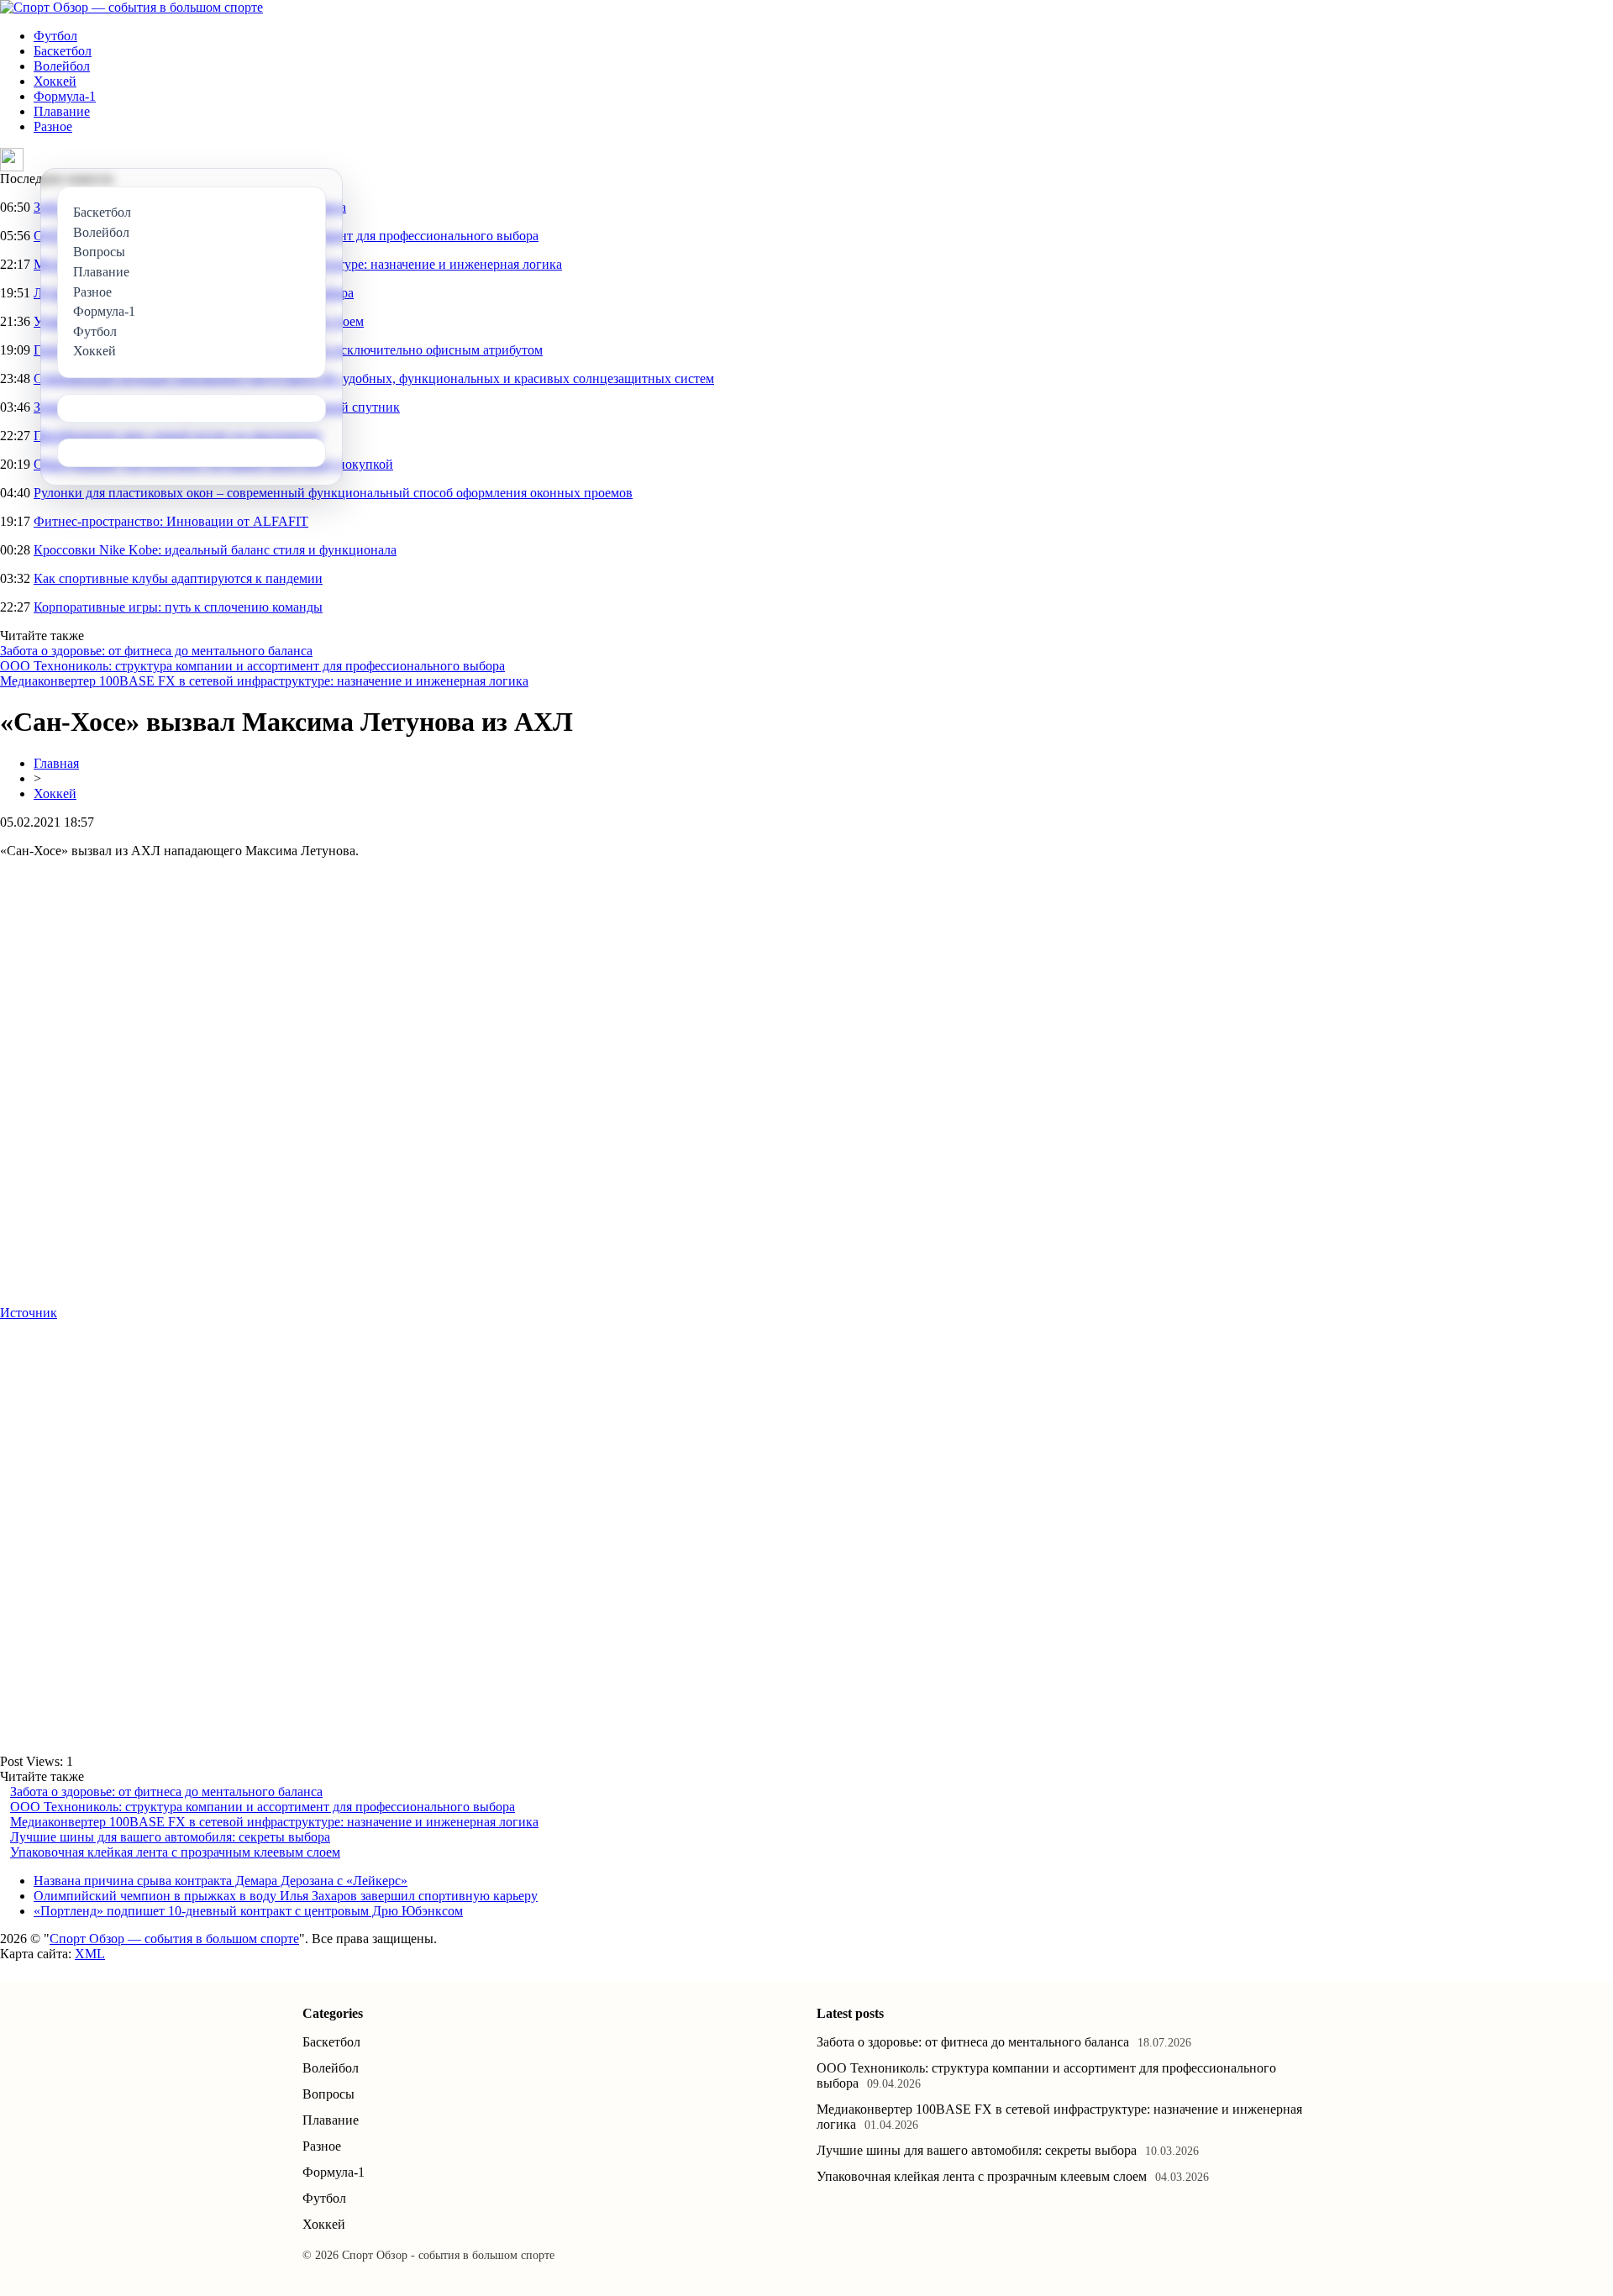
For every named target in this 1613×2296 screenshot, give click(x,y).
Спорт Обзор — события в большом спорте (174, 1939)
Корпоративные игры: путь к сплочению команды (178, 607)
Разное (53, 126)
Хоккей (55, 81)
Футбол (55, 36)
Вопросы (328, 2094)
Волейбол (62, 66)
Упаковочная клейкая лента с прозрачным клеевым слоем (175, 1852)
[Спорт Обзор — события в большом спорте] (131, 7)
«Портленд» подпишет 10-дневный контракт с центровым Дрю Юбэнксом (248, 1911)
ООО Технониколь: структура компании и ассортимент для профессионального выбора (252, 666)
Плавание (62, 111)
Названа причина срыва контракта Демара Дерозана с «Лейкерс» (221, 1881)
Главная (56, 763)
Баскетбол (63, 51)
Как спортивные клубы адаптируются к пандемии (178, 578)
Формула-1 (65, 96)
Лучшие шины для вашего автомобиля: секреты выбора (170, 1837)
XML (90, 1954)
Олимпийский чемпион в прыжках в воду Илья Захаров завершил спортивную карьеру (286, 1896)
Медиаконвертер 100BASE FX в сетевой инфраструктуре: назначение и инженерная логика (264, 681)
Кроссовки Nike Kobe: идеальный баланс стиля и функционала (215, 550)
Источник (29, 1313)
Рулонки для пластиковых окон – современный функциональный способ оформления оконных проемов (333, 493)
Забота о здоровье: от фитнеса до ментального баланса (156, 651)
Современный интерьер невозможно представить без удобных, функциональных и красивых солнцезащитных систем (374, 378)
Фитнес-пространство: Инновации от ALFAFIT (171, 521)
